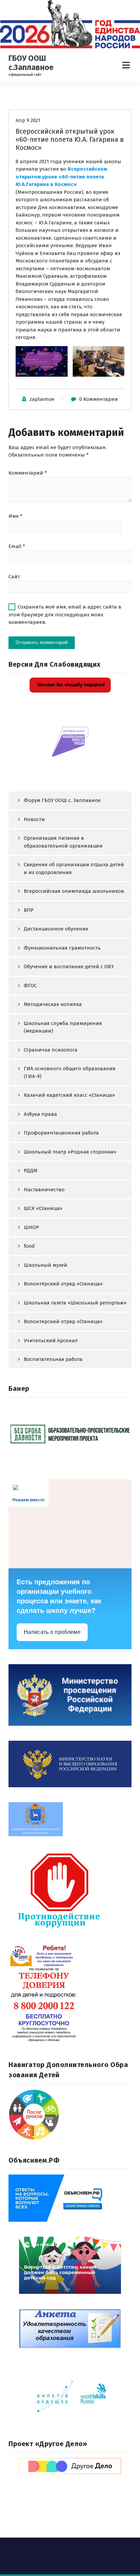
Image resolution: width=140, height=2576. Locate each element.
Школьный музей (46, 1265)
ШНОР (31, 1227)
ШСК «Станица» (43, 1208)
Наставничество (44, 1190)
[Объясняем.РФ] (70, 2198)
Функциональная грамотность (62, 948)
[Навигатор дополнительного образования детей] (70, 2115)
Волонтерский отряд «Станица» (63, 1321)
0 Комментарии (99, 399)
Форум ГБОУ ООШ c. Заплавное (62, 800)
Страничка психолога (51, 1050)
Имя (15, 516)
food (29, 1246)
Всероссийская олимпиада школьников (74, 891)
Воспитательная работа (53, 1359)
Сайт (14, 577)
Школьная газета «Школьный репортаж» (75, 1303)
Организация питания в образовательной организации (63, 842)
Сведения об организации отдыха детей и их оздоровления (74, 868)
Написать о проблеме (52, 1632)
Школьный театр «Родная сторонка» (70, 1152)
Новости (34, 819)
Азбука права (40, 1114)
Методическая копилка (53, 1004)
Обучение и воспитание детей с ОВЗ (69, 967)
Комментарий (28, 473)
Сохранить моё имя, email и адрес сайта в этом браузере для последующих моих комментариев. (65, 615)
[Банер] (70, 1434)
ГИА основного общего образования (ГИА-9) (70, 1072)
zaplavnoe (42, 399)
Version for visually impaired (70, 685)
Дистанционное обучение (56, 929)
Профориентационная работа (61, 1133)
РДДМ (31, 1171)
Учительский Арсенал (51, 1341)
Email (17, 546)
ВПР (29, 910)
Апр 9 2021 (28, 120)
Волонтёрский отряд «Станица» (63, 1284)
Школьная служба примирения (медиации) (63, 1027)
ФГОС (30, 986)
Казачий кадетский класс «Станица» (69, 1095)
